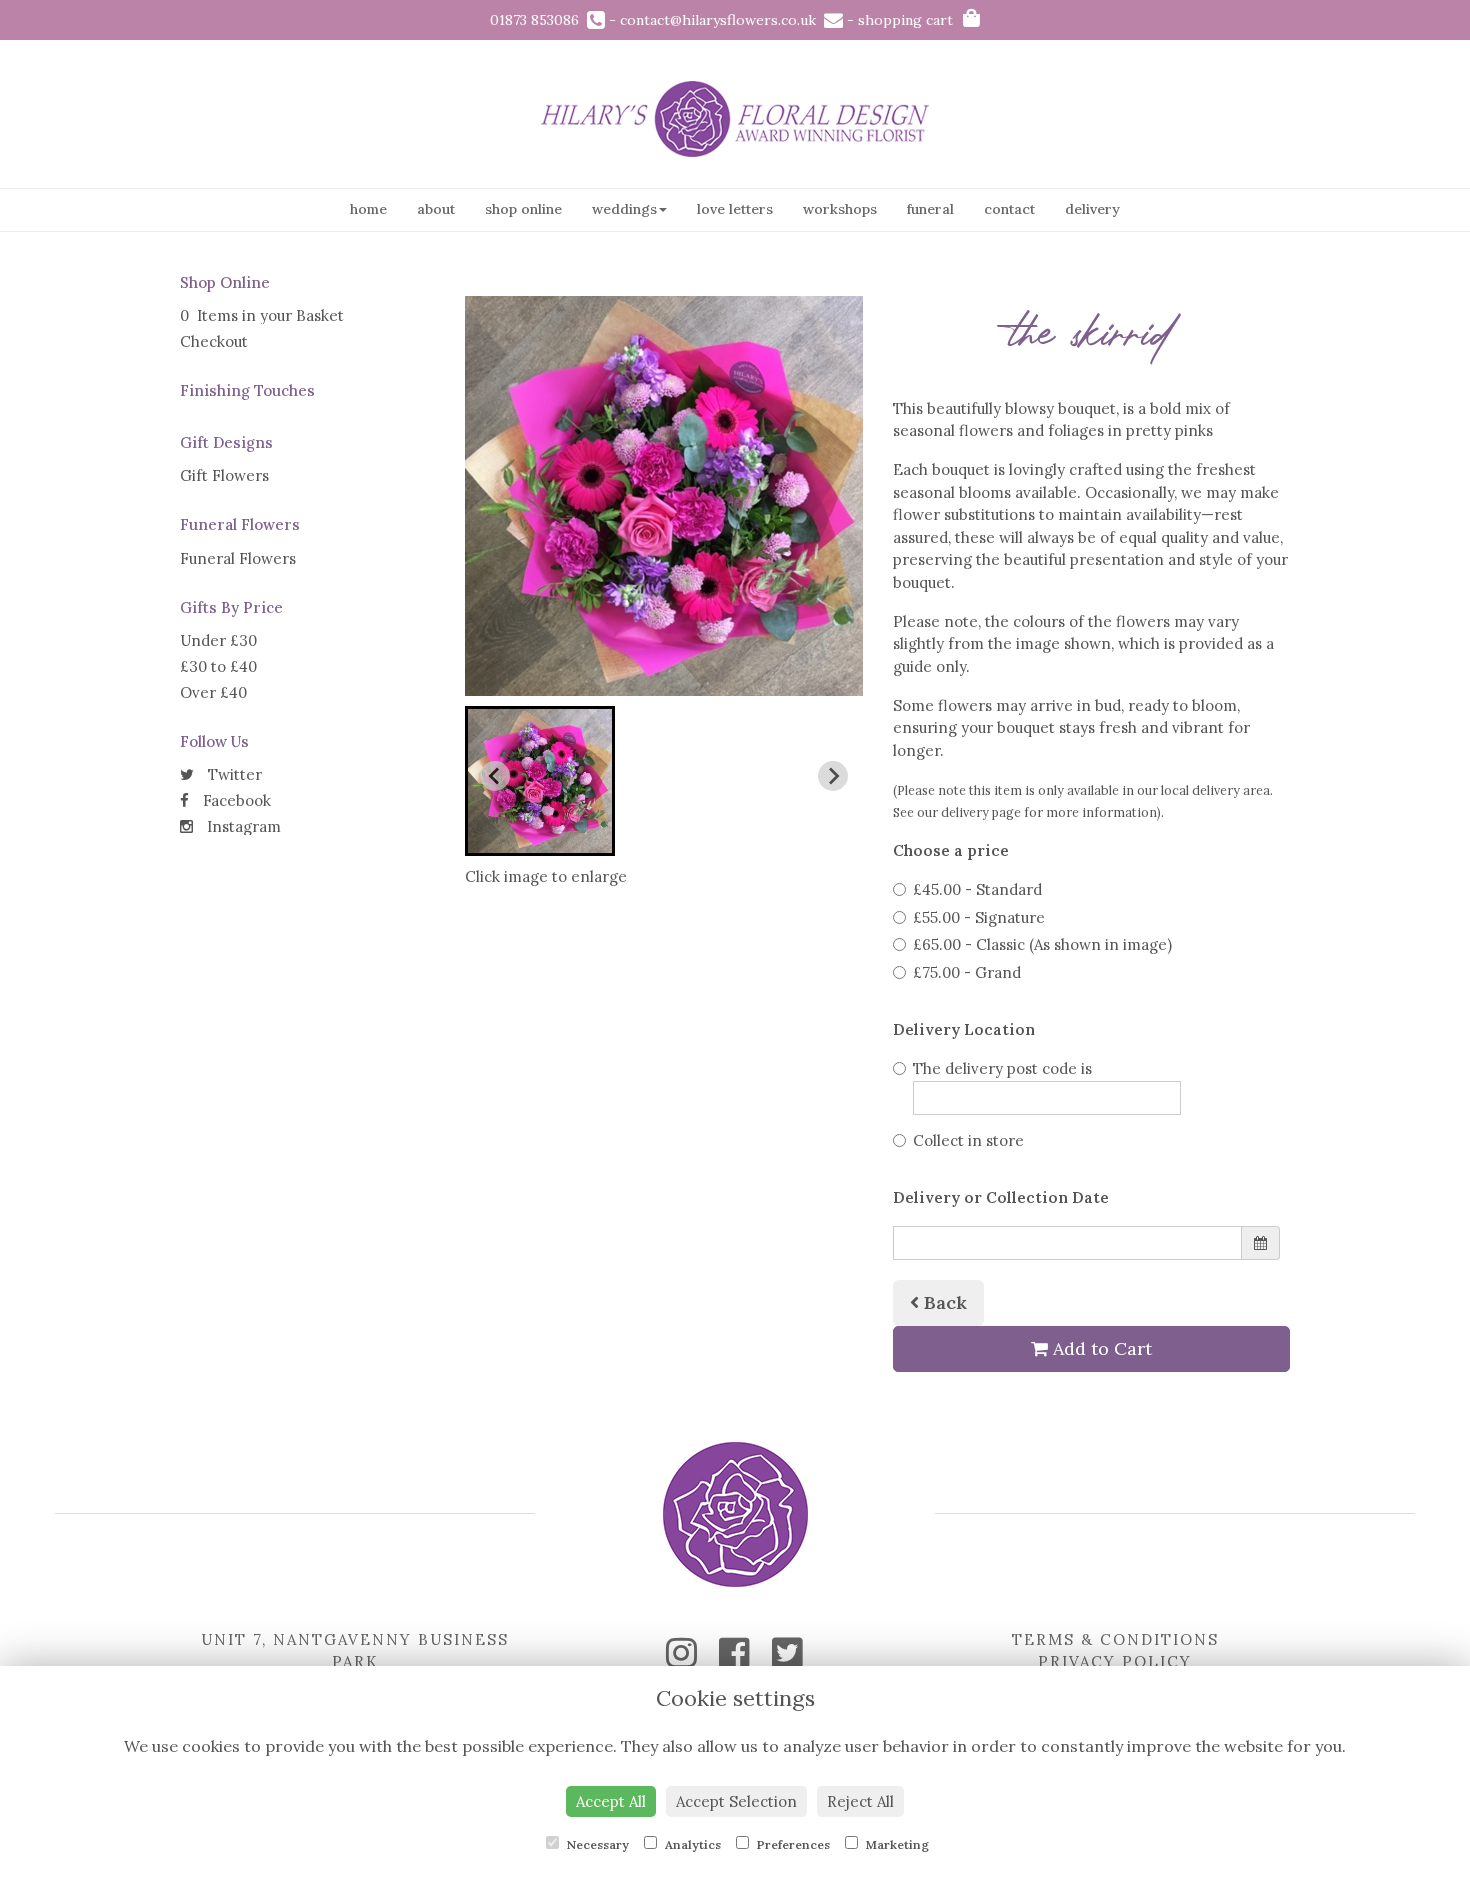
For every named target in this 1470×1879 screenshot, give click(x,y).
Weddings (624, 209)
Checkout (214, 341)
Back (943, 1302)
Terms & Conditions (1115, 1639)
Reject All (860, 1801)
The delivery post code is (1002, 1068)
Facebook (235, 800)
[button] (540, 781)
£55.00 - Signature (979, 917)
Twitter (233, 774)
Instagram (242, 826)
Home (368, 209)
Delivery (1092, 209)
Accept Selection (736, 1801)
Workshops (840, 209)
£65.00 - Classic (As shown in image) (1042, 944)
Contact (1009, 209)
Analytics (691, 1844)
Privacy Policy (1115, 1661)
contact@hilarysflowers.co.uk (722, 20)
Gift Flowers (224, 475)
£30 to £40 (218, 666)
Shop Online (523, 209)
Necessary (596, 1844)
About (436, 209)
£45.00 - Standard (977, 889)
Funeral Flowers (238, 558)
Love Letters (735, 209)
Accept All (611, 1801)
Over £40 (213, 692)
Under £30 (218, 640)
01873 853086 (538, 20)
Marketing (896, 1844)
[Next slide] (833, 776)
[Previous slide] (495, 776)
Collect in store (968, 1140)
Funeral (930, 209)
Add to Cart (1100, 1348)
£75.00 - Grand (967, 972)
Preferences (792, 1844)
